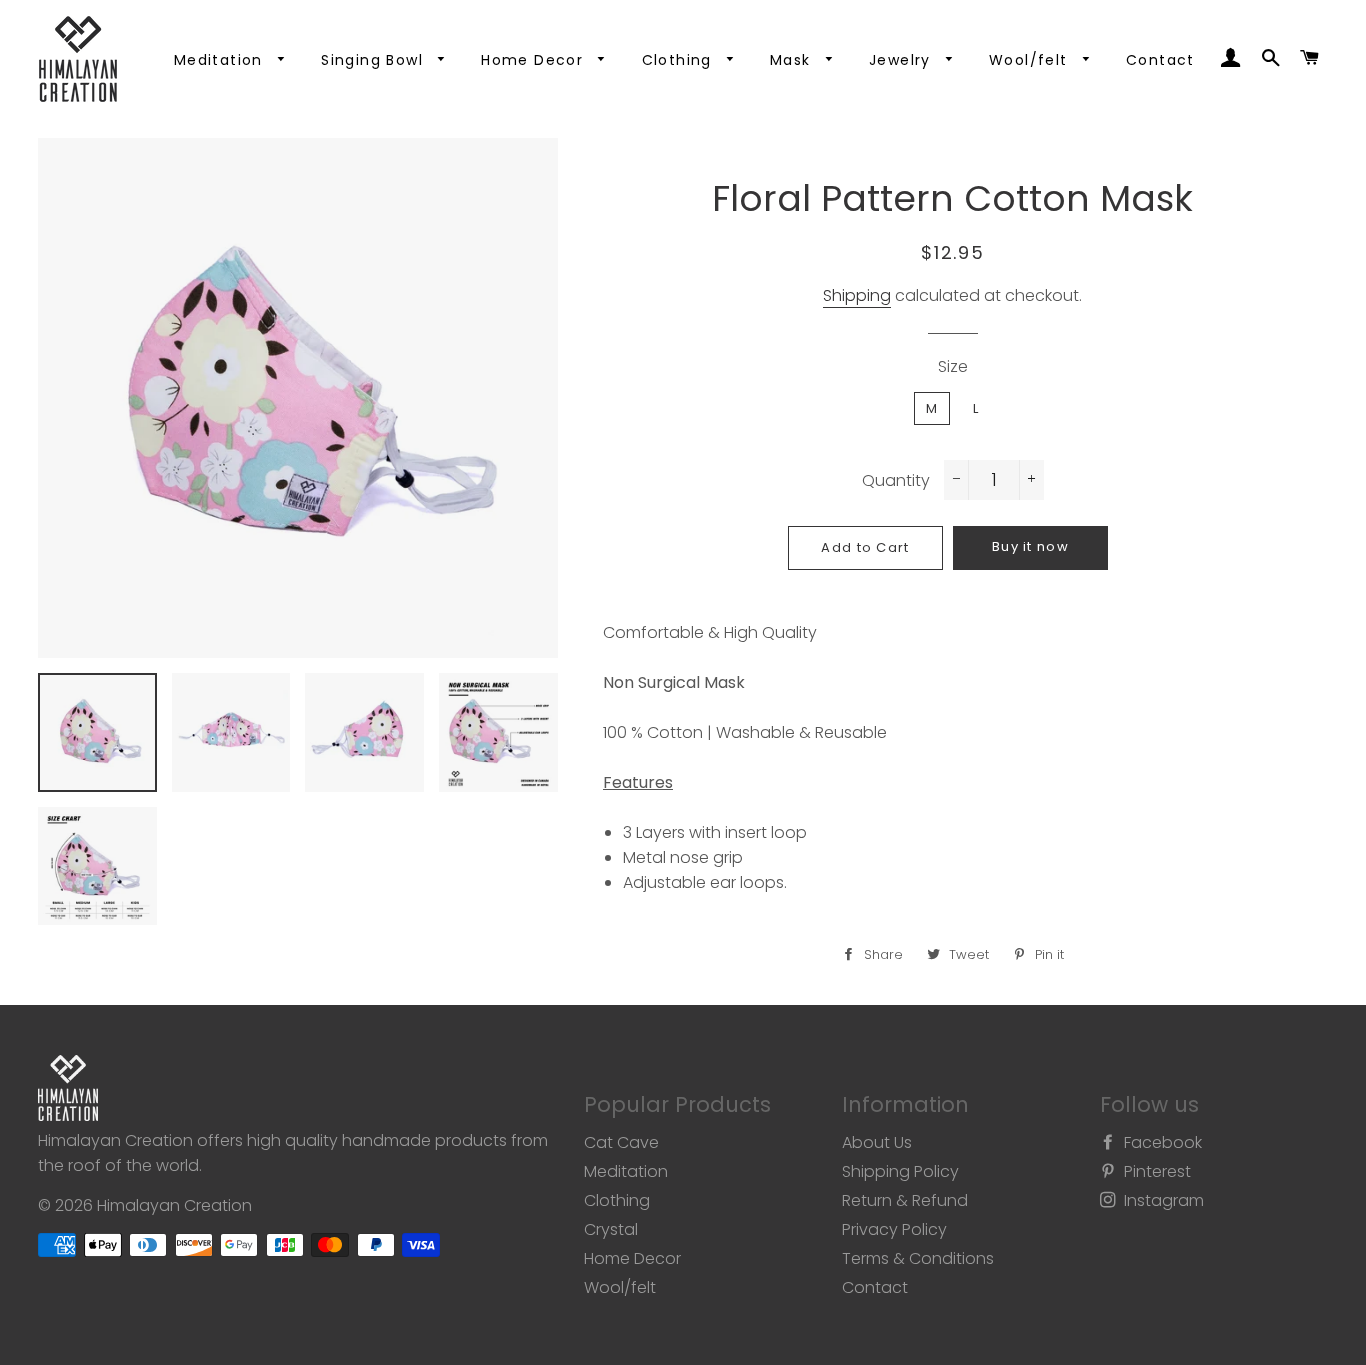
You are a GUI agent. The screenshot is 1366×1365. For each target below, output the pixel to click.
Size (953, 366)
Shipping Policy (900, 1171)
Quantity (896, 480)
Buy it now (1030, 546)
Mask (793, 60)
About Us (877, 1142)
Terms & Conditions (918, 1258)
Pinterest (1155, 1171)
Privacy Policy (894, 1229)
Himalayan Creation (174, 1205)
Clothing (680, 60)
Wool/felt (1031, 60)
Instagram (1162, 1200)
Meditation (221, 60)
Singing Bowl (374, 60)
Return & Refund (905, 1200)
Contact (1160, 60)
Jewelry (902, 60)
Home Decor (534, 60)
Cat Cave (621, 1142)
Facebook (1161, 1142)
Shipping (857, 295)
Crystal (611, 1229)
